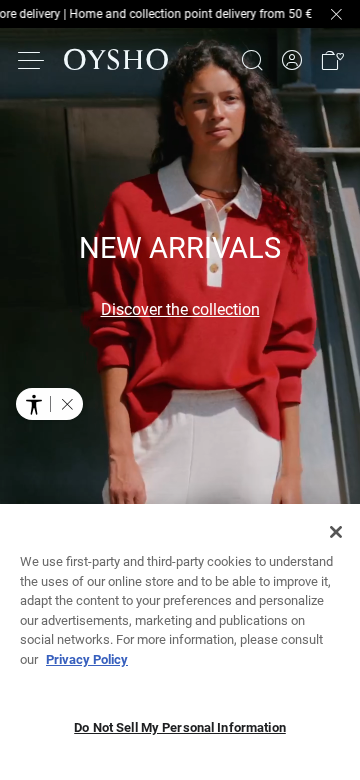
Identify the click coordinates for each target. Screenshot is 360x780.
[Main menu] (32, 60)
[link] (292, 60)
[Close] (336, 532)
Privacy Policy (87, 659)
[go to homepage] (116, 60)
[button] (332, 60)
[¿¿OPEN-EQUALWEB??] (49, 404)
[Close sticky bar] (336, 14)
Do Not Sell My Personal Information (180, 727)
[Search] (252, 60)
